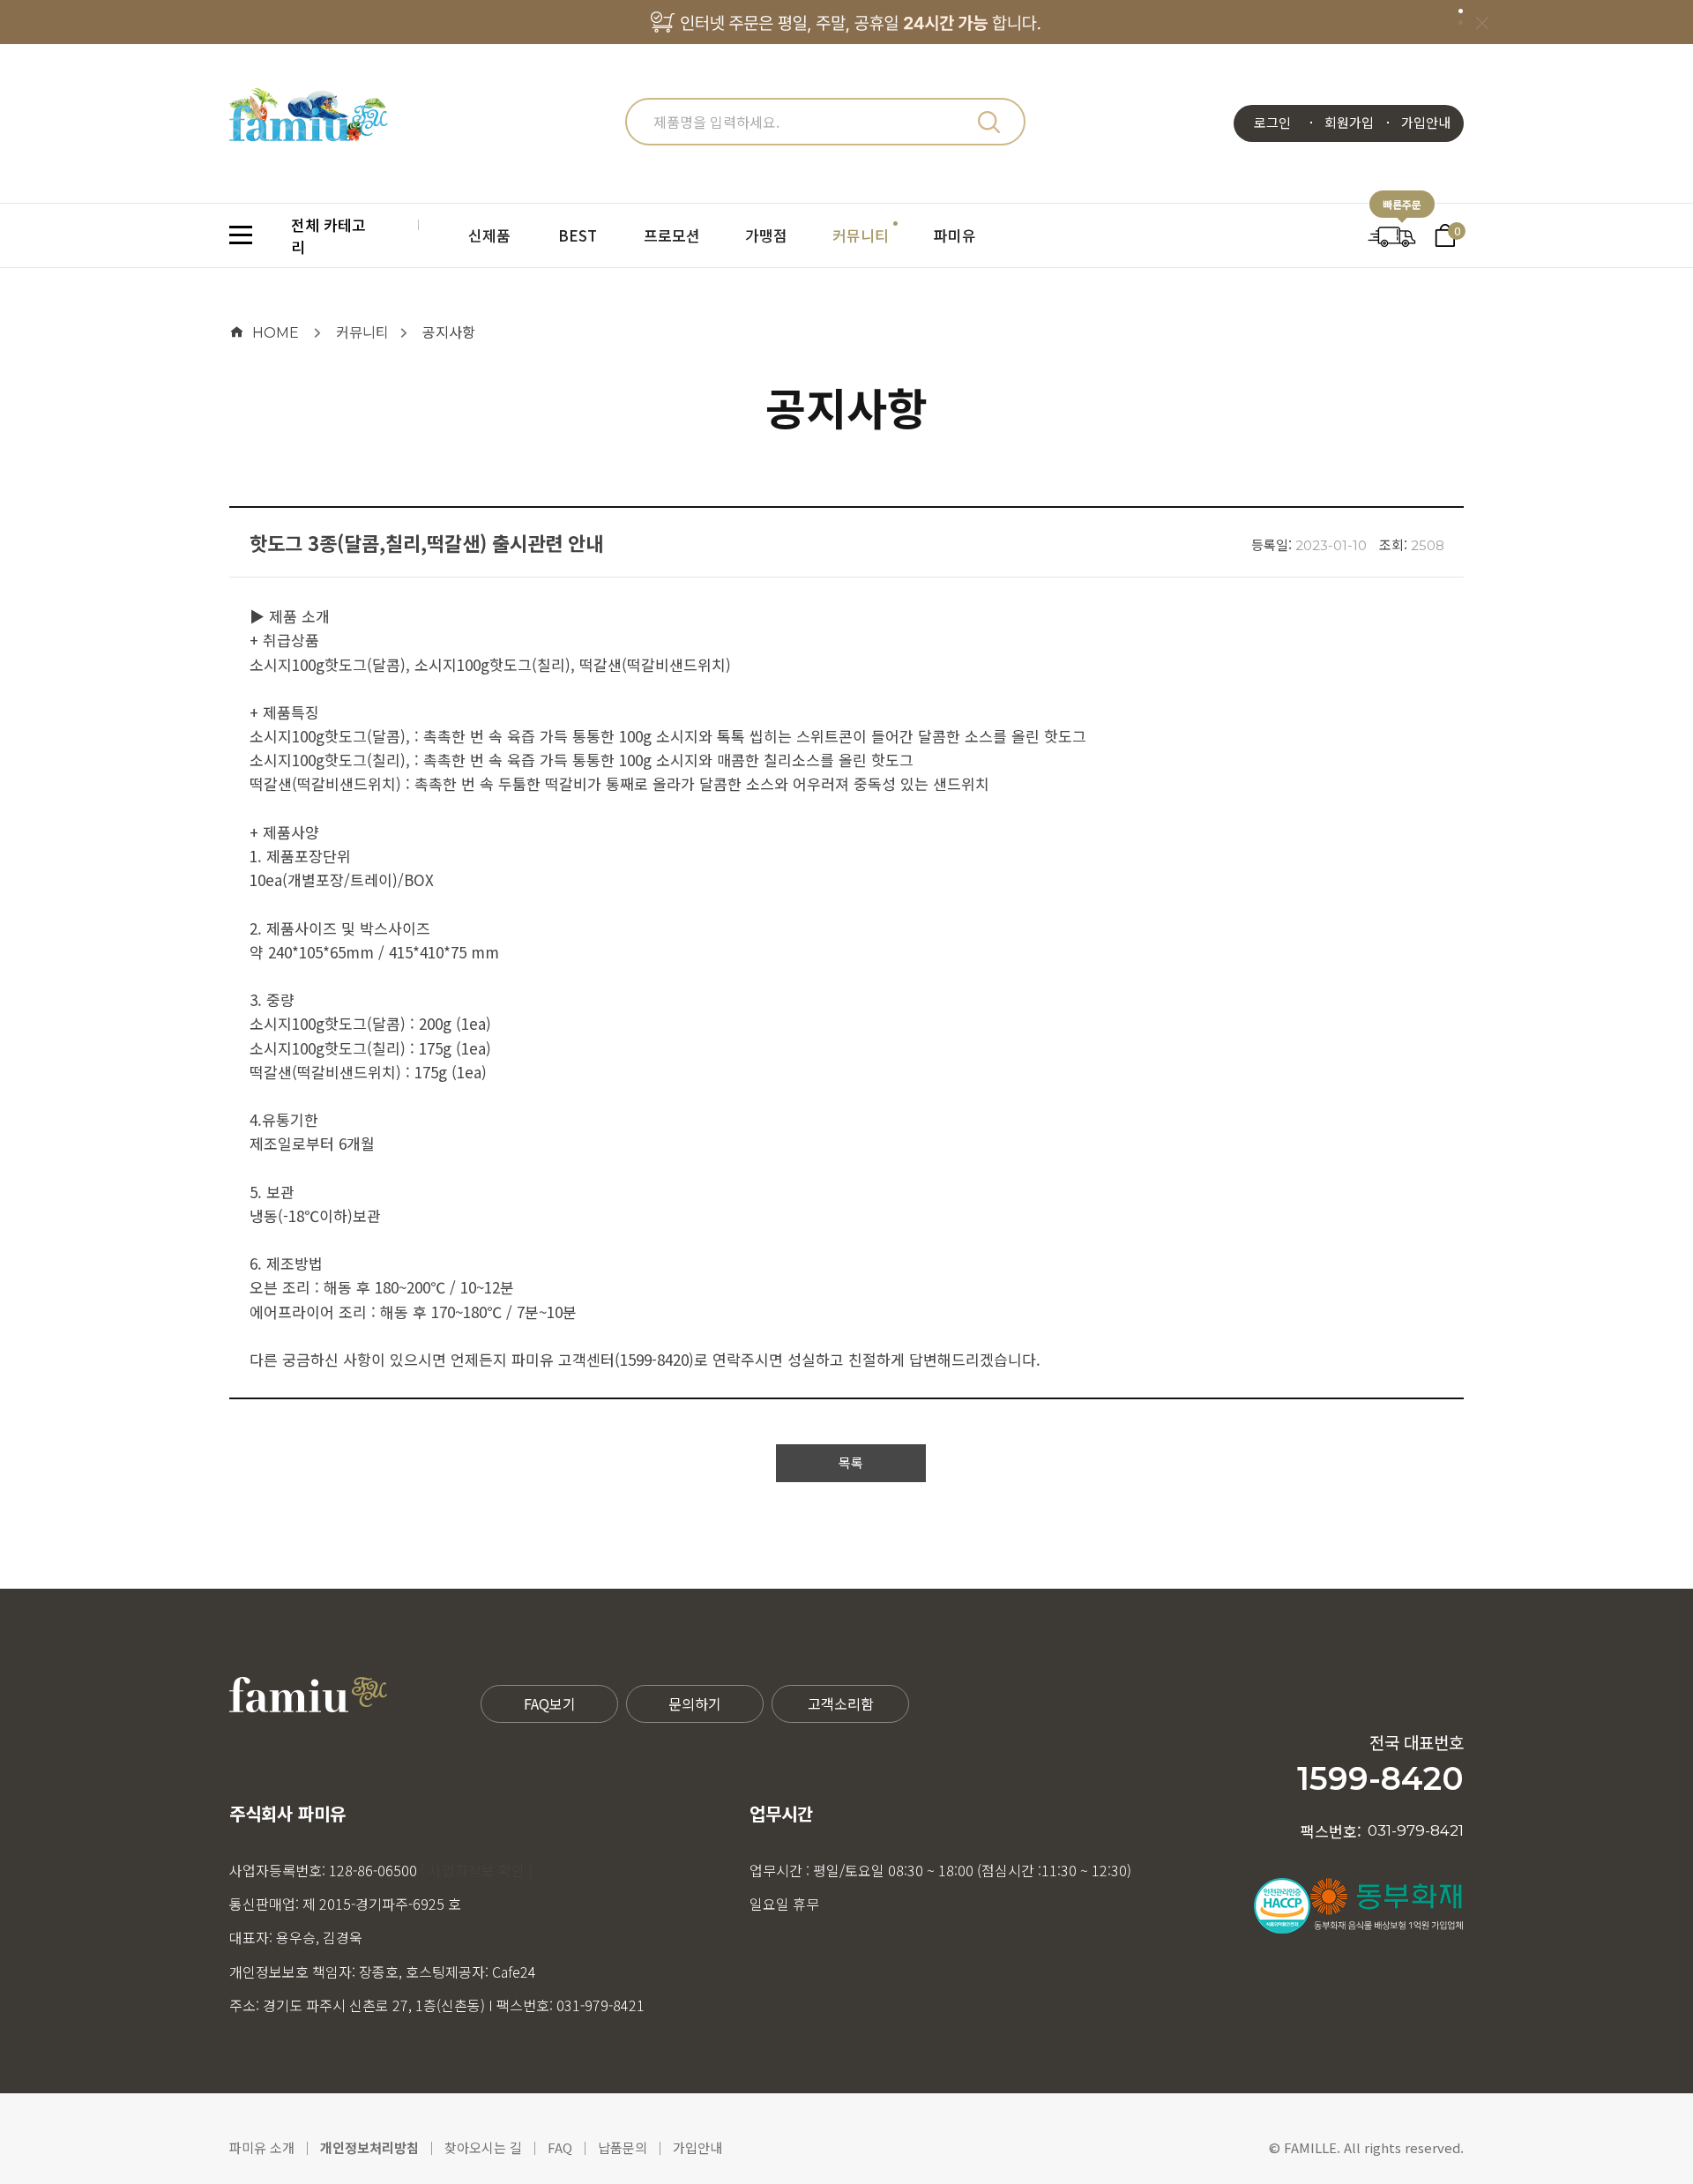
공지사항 (449, 332)
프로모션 (672, 235)
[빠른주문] (1392, 233)
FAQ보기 (550, 1703)
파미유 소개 (262, 2147)
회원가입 (1349, 122)
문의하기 (695, 1703)
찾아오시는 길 (483, 2147)
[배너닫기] (1482, 22)
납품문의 (623, 2147)
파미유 (955, 235)
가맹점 (766, 235)
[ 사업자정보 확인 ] (477, 1870)
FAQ (560, 2147)
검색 (988, 122)
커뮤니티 (861, 235)
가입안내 (1426, 122)
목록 (851, 1462)
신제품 (489, 235)
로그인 (1272, 122)
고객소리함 (841, 1703)
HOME (276, 333)
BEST (578, 235)
